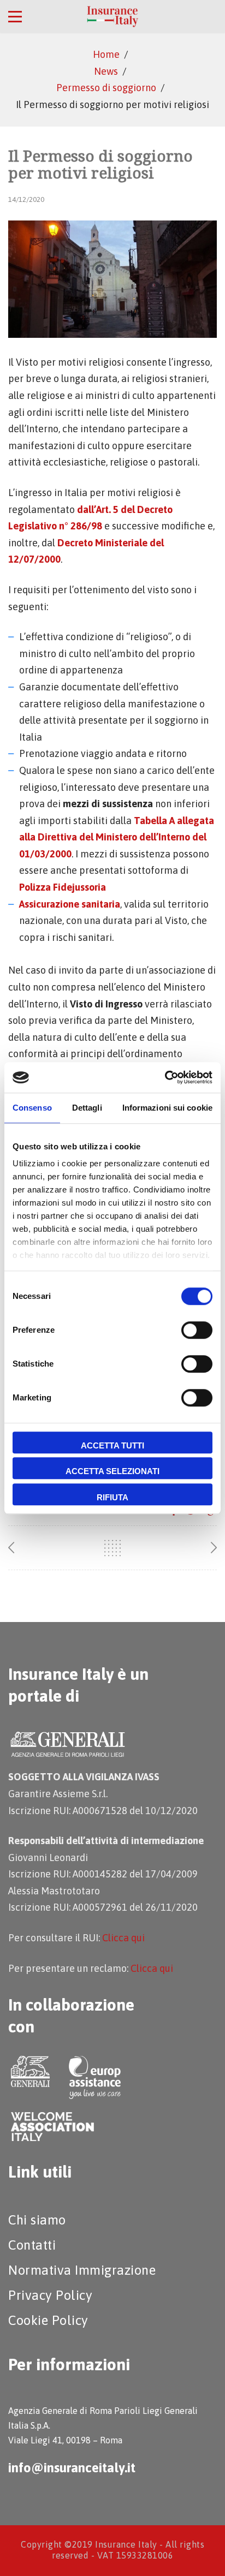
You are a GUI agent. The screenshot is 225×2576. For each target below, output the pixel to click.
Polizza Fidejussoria (63, 887)
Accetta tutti (112, 1445)
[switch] (197, 1330)
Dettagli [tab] (87, 1108)
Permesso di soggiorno (106, 88)
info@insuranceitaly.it (72, 2468)
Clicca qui (123, 1938)
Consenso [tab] (32, 1108)
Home (106, 54)
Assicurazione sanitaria (70, 904)
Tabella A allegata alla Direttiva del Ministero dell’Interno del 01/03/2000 (117, 837)
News (106, 71)
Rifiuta (112, 1497)
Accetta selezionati (112, 1471)
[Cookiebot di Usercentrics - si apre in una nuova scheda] (165, 1077)
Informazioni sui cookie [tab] (167, 1108)
